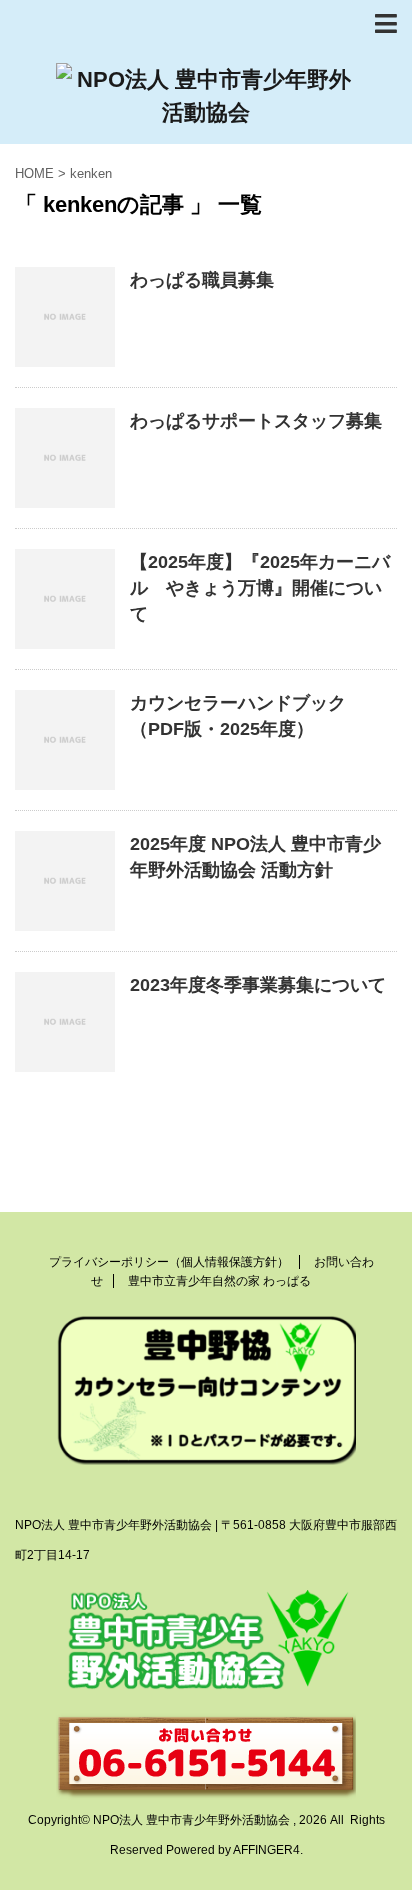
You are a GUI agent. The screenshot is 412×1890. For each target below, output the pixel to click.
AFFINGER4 (266, 1850)
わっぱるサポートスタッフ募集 (256, 421)
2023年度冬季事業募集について (258, 985)
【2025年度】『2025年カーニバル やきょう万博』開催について (260, 588)
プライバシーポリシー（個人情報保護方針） (169, 1262)
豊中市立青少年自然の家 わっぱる (219, 1281)
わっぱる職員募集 (202, 280)
